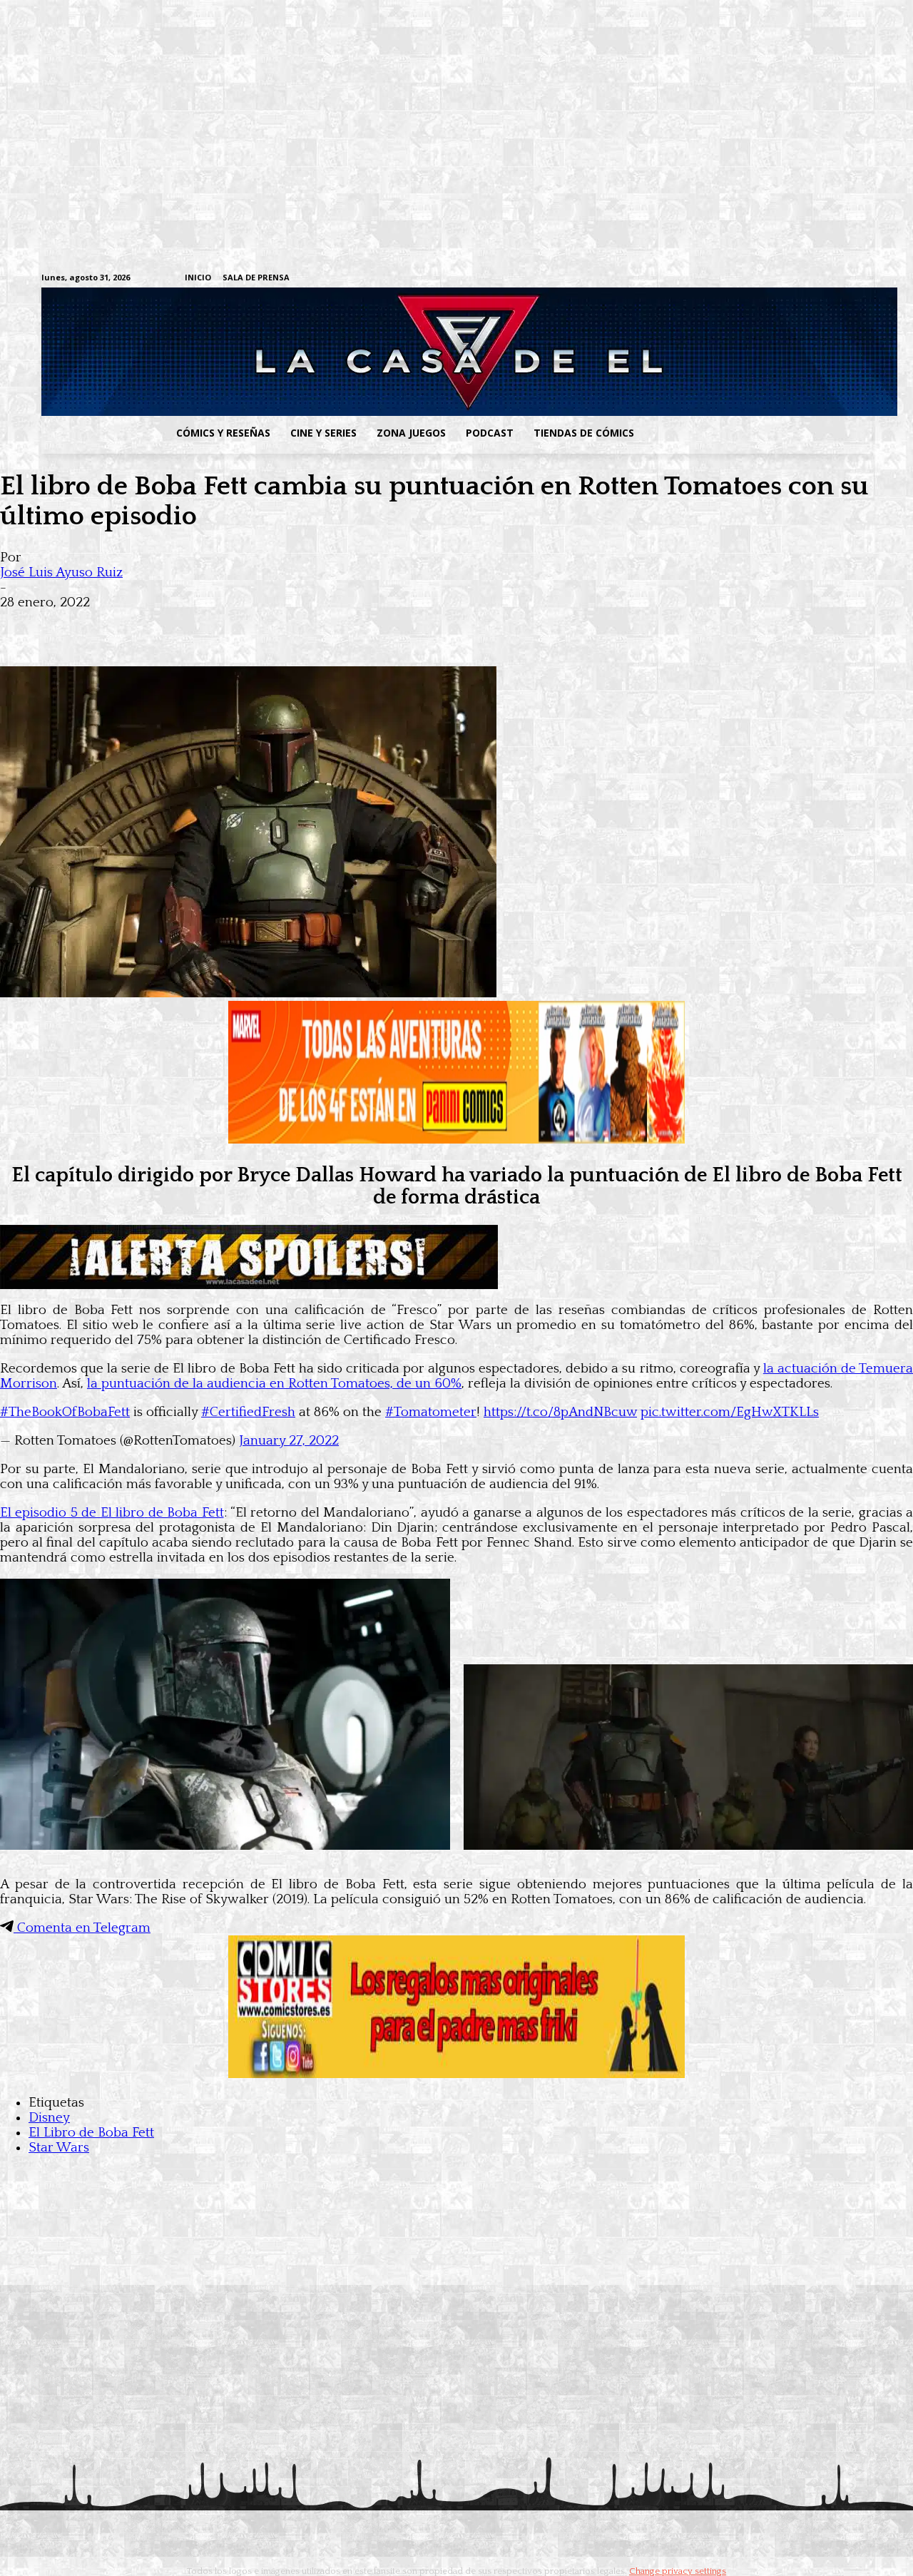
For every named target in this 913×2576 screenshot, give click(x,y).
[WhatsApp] (177, 625)
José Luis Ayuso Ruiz (61, 572)
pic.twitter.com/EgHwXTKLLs (730, 1412)
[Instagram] (754, 279)
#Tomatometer (431, 1412)
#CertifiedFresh (248, 1412)
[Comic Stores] (456, 2074)
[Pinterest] (228, 625)
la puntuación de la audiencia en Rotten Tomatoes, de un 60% (274, 1384)
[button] (758, 433)
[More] (280, 625)
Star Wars (59, 2148)
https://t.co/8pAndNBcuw (560, 1412)
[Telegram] (820, 279)
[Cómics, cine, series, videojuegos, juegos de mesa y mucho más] (383, 352)
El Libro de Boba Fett (91, 2133)
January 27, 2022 (289, 1441)
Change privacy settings (678, 2571)
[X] (842, 279)
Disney (49, 2118)
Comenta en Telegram (82, 1928)
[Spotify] (798, 279)
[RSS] (776, 279)
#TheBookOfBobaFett (65, 1412)
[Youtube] (864, 279)
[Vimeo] (696, 278)
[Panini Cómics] (456, 1140)
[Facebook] (731, 279)
